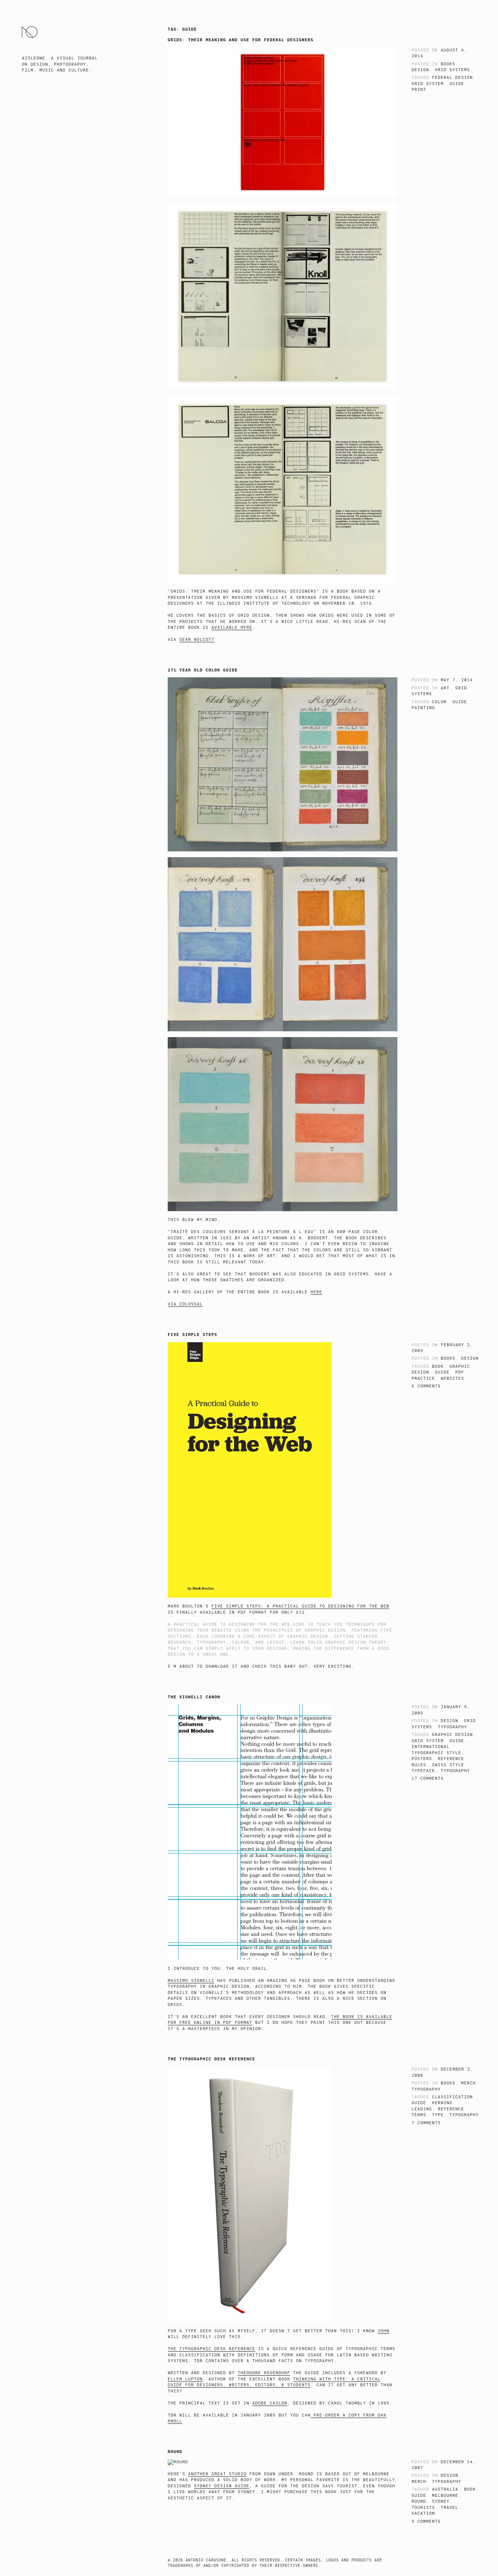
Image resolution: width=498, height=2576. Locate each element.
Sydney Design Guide (222, 2486)
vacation (423, 2513)
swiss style (448, 1765)
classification (452, 2097)
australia (445, 2489)
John (384, 2331)
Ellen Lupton (185, 2379)
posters (422, 1759)
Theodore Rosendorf (264, 2373)
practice (423, 1379)
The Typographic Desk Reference (211, 2059)
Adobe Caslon (270, 2403)
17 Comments (428, 1778)
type (438, 2115)
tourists (423, 2508)
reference (451, 1759)
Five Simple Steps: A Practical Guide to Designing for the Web (300, 1606)
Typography (452, 1727)
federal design (452, 78)
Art (445, 688)
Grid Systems (452, 70)
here (316, 1292)
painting (423, 708)
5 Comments (426, 2521)
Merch (468, 2083)
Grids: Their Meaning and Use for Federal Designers (241, 40)
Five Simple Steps (192, 1335)
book (438, 1366)
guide (457, 84)
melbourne (445, 2496)
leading (422, 2109)
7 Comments (426, 2123)
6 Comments (426, 1386)
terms (419, 2115)
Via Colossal (185, 1304)
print (419, 90)
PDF (460, 1372)
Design (420, 70)
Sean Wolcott (197, 640)
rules (419, 1765)
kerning (442, 2103)
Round (175, 2452)
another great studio (217, 2474)
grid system (428, 84)
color (439, 702)
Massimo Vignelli (191, 1981)
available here (232, 627)
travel (450, 2508)
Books (448, 64)
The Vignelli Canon (194, 1697)
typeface (423, 1771)
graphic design (452, 1735)
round (419, 2501)
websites (452, 1379)
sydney (441, 2501)
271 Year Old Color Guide (203, 670)
